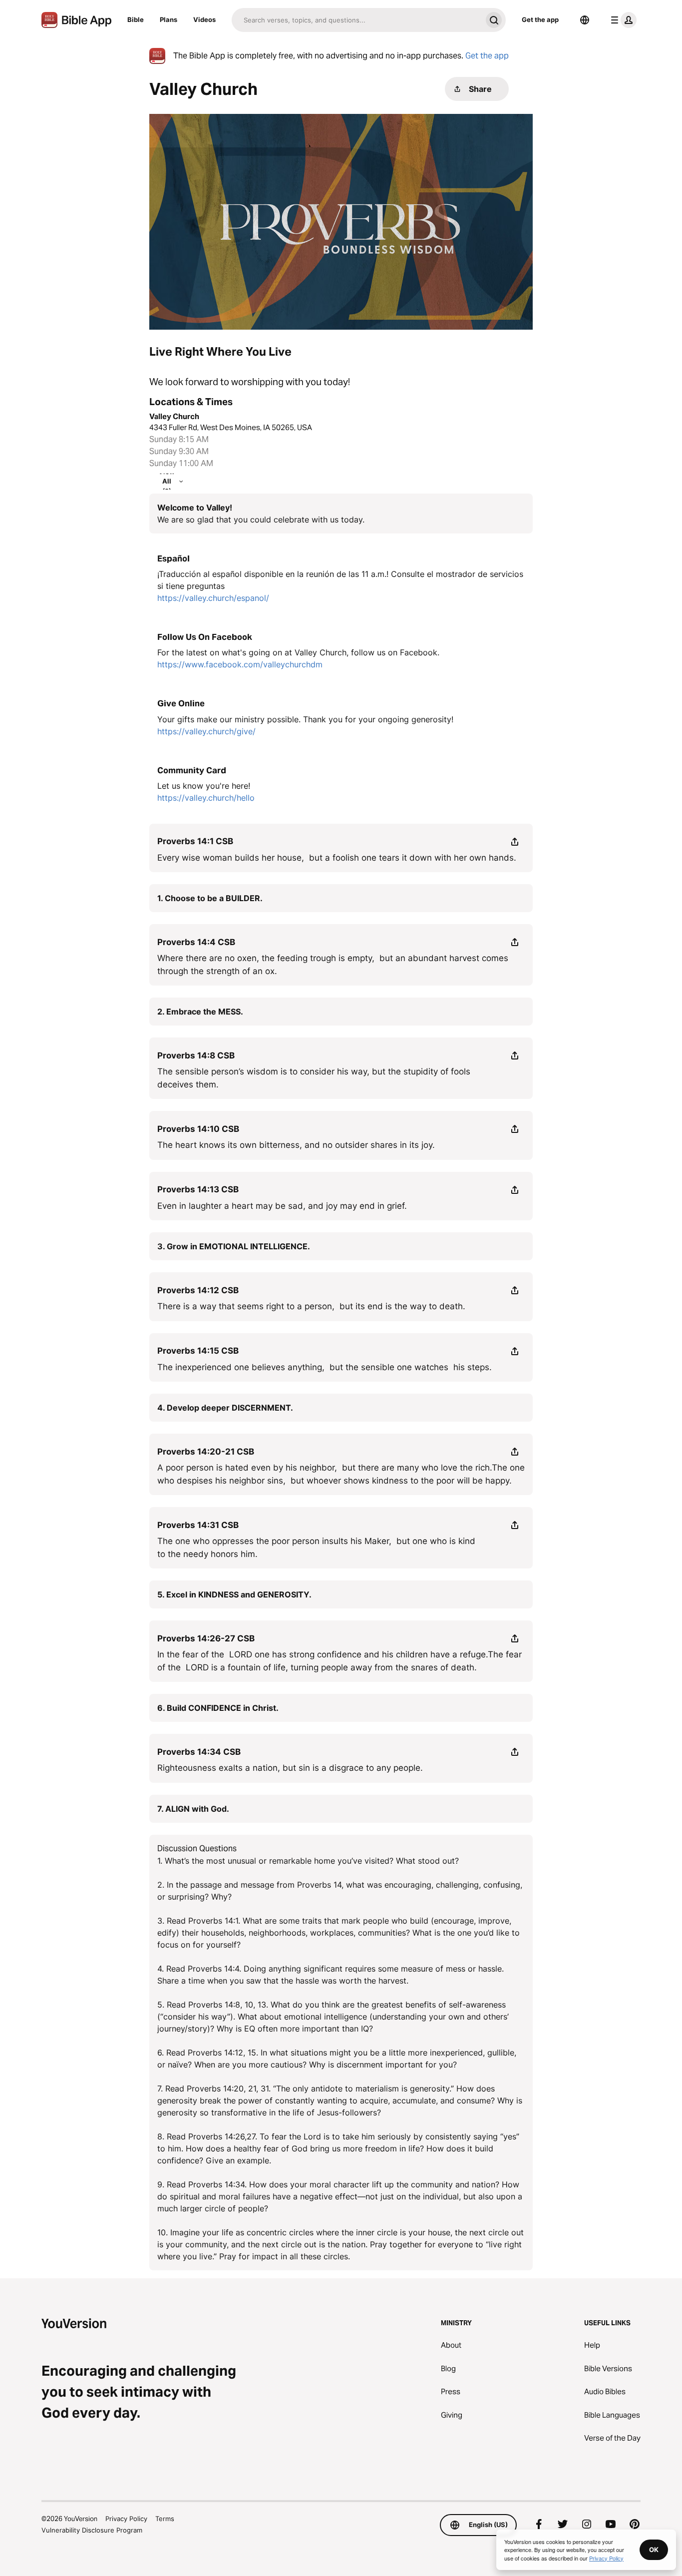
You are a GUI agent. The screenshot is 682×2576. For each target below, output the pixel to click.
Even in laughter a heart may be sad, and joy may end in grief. (282, 1206)
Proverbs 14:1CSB (195, 841)
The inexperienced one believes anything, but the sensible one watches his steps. (325, 1367)
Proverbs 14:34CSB (199, 1752)
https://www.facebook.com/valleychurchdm (240, 664)
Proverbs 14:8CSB (196, 1055)
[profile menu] (622, 20)
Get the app (540, 19)
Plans (169, 19)
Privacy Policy (126, 2519)
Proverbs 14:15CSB (198, 1351)
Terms (165, 2519)
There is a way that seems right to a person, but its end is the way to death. (311, 1306)
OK (654, 2550)
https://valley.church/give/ (206, 731)
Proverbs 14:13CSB (198, 1189)
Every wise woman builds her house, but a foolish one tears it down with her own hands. (337, 858)
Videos (204, 19)
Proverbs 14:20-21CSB (206, 1452)
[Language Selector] (585, 20)
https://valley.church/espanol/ (213, 598)
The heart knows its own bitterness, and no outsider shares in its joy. (296, 1145)
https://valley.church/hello (206, 798)
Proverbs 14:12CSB (198, 1290)
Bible (136, 19)
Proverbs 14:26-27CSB (206, 1638)
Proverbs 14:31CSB (198, 1525)
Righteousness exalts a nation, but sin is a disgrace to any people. (290, 1768)
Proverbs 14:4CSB (196, 942)
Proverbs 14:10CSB (198, 1129)
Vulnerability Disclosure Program (92, 2530)
